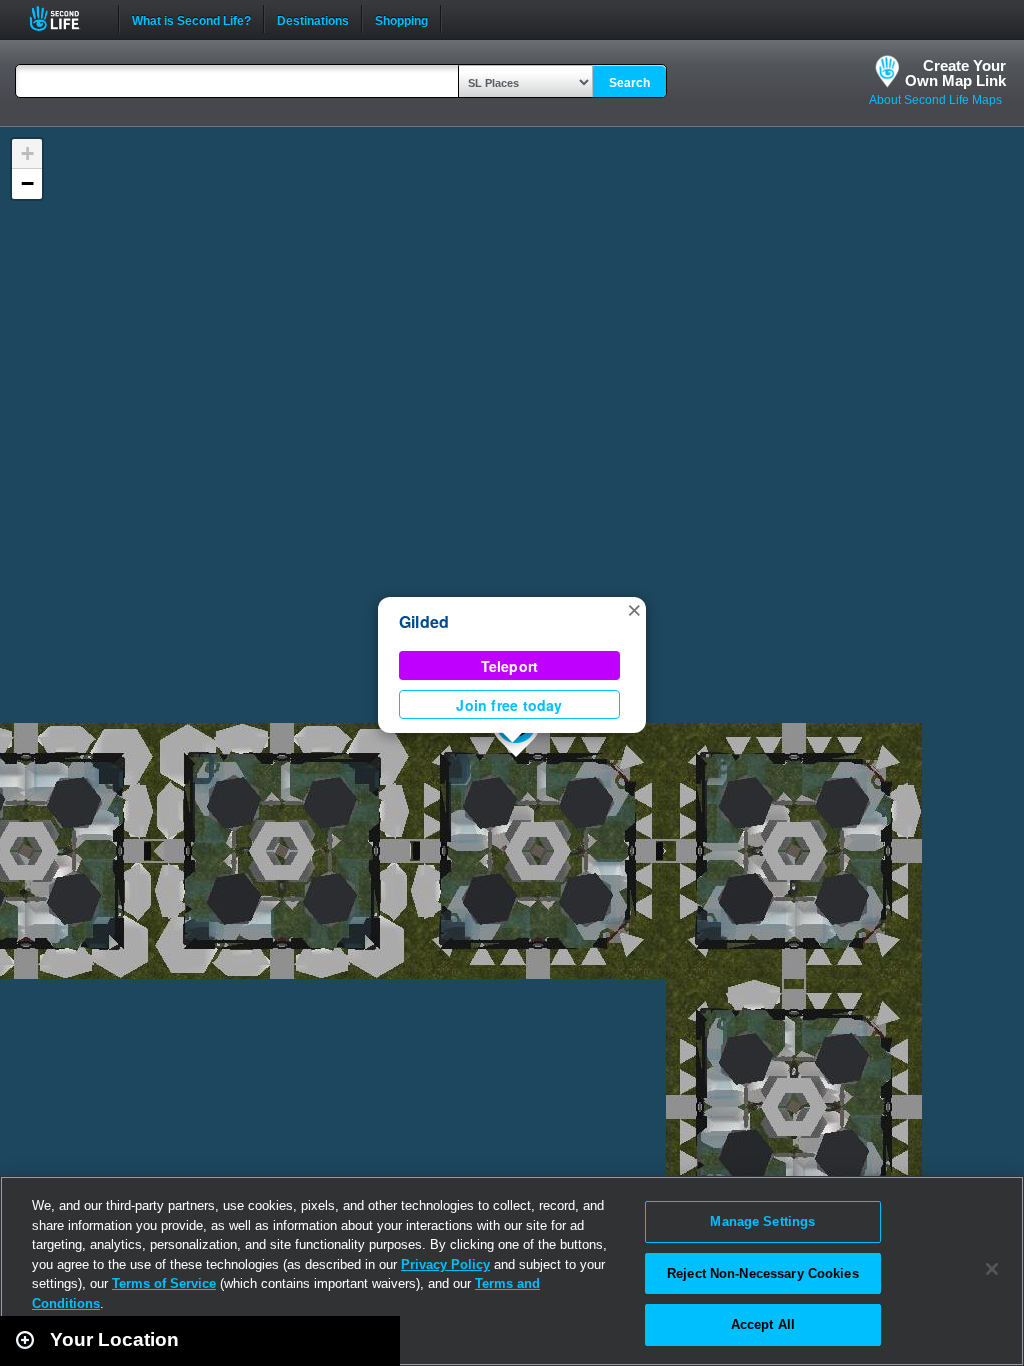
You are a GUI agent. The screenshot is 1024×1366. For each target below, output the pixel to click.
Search (629, 83)
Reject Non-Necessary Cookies (763, 1273)
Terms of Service (164, 1283)
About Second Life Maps (935, 100)
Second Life (65, 18)
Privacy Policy (445, 1264)
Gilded (424, 621)
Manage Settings (762, 1221)
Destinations (313, 19)
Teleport (510, 666)
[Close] (992, 1269)
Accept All (763, 1324)
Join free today (509, 705)
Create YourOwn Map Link (955, 73)
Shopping (401, 19)
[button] (634, 609)
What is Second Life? (191, 19)
